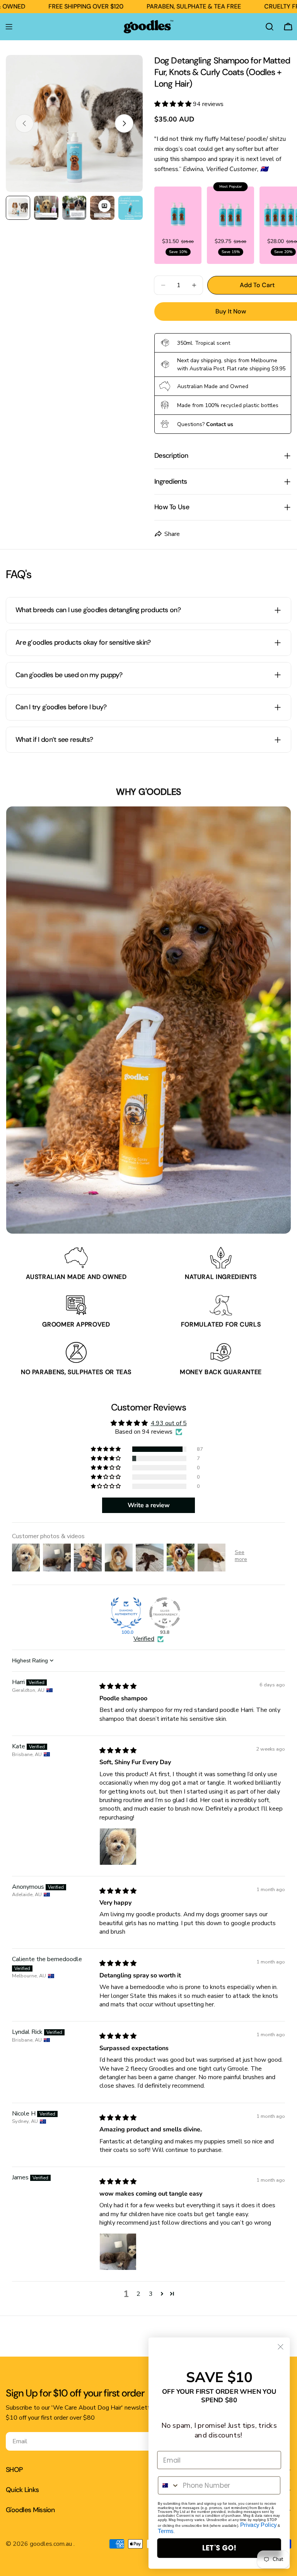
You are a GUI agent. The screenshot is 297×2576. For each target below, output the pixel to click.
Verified (144, 1639)
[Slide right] (124, 123)
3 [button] (151, 2294)
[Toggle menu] (9, 27)
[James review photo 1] (118, 2252)
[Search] (270, 27)
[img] (118, 1686)
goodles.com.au (52, 2544)
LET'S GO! (219, 2548)
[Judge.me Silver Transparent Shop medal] (165, 1613)
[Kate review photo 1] (118, 1847)
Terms (166, 2531)
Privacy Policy (259, 2525)
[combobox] (169, 2485)
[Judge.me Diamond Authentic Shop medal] (126, 1613)
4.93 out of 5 (169, 1423)
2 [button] (138, 2294)
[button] (174, 104)
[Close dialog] (281, 2347)
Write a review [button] (149, 1505)
